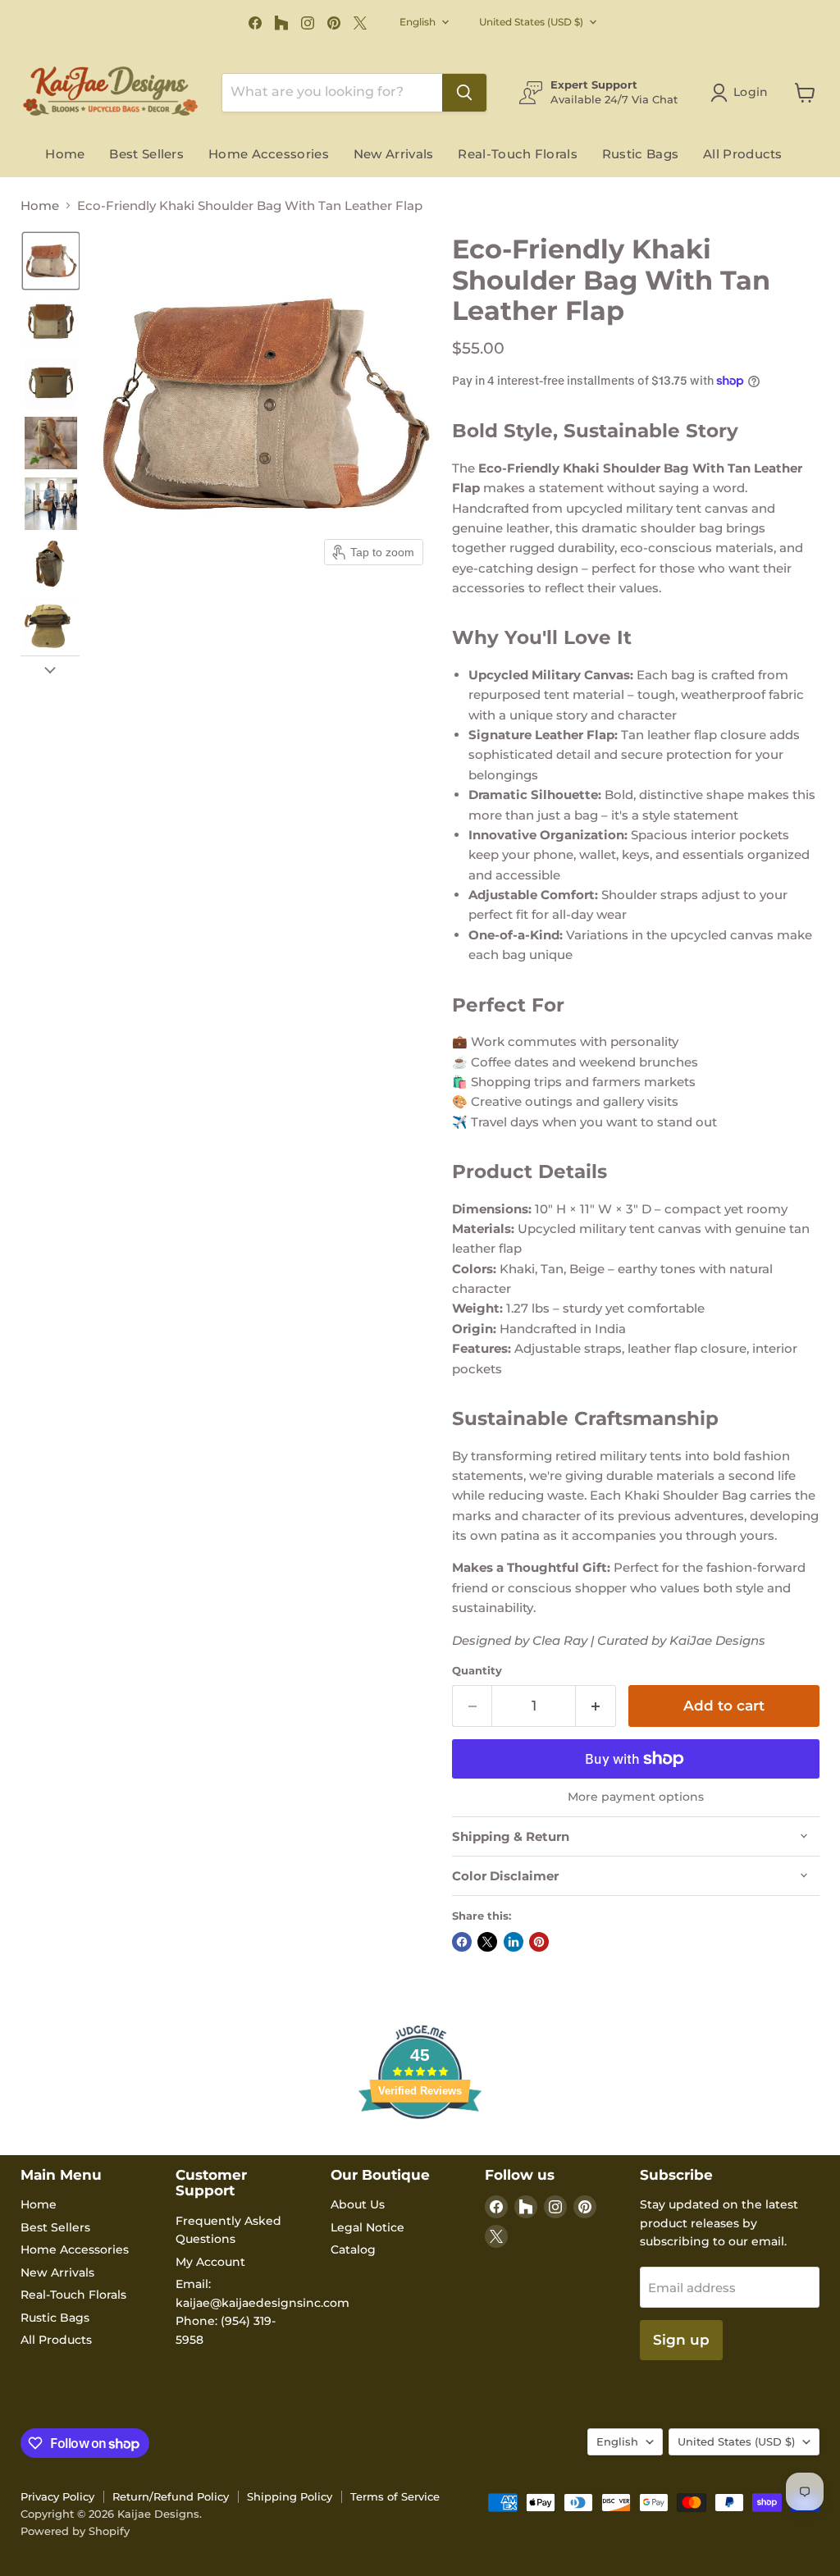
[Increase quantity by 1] (596, 1706)
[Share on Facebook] (462, 1942)
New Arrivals (394, 154)
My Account (210, 2262)
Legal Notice (367, 2227)
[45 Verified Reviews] (420, 2148)
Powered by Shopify (75, 2531)
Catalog (353, 2249)
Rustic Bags (640, 154)
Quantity (477, 1671)
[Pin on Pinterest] (539, 1942)
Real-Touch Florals (517, 154)
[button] (51, 261)
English (418, 22)
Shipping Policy (290, 2496)
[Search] (464, 93)
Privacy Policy (57, 2496)
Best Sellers (146, 154)
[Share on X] (487, 1942)
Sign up (681, 2340)
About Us (358, 2204)
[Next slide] (50, 669)
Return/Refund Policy (171, 2496)
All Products (743, 154)
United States (531, 22)
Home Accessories (269, 154)
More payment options (636, 1797)
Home (65, 154)
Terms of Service (395, 2496)
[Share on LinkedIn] (514, 1942)
